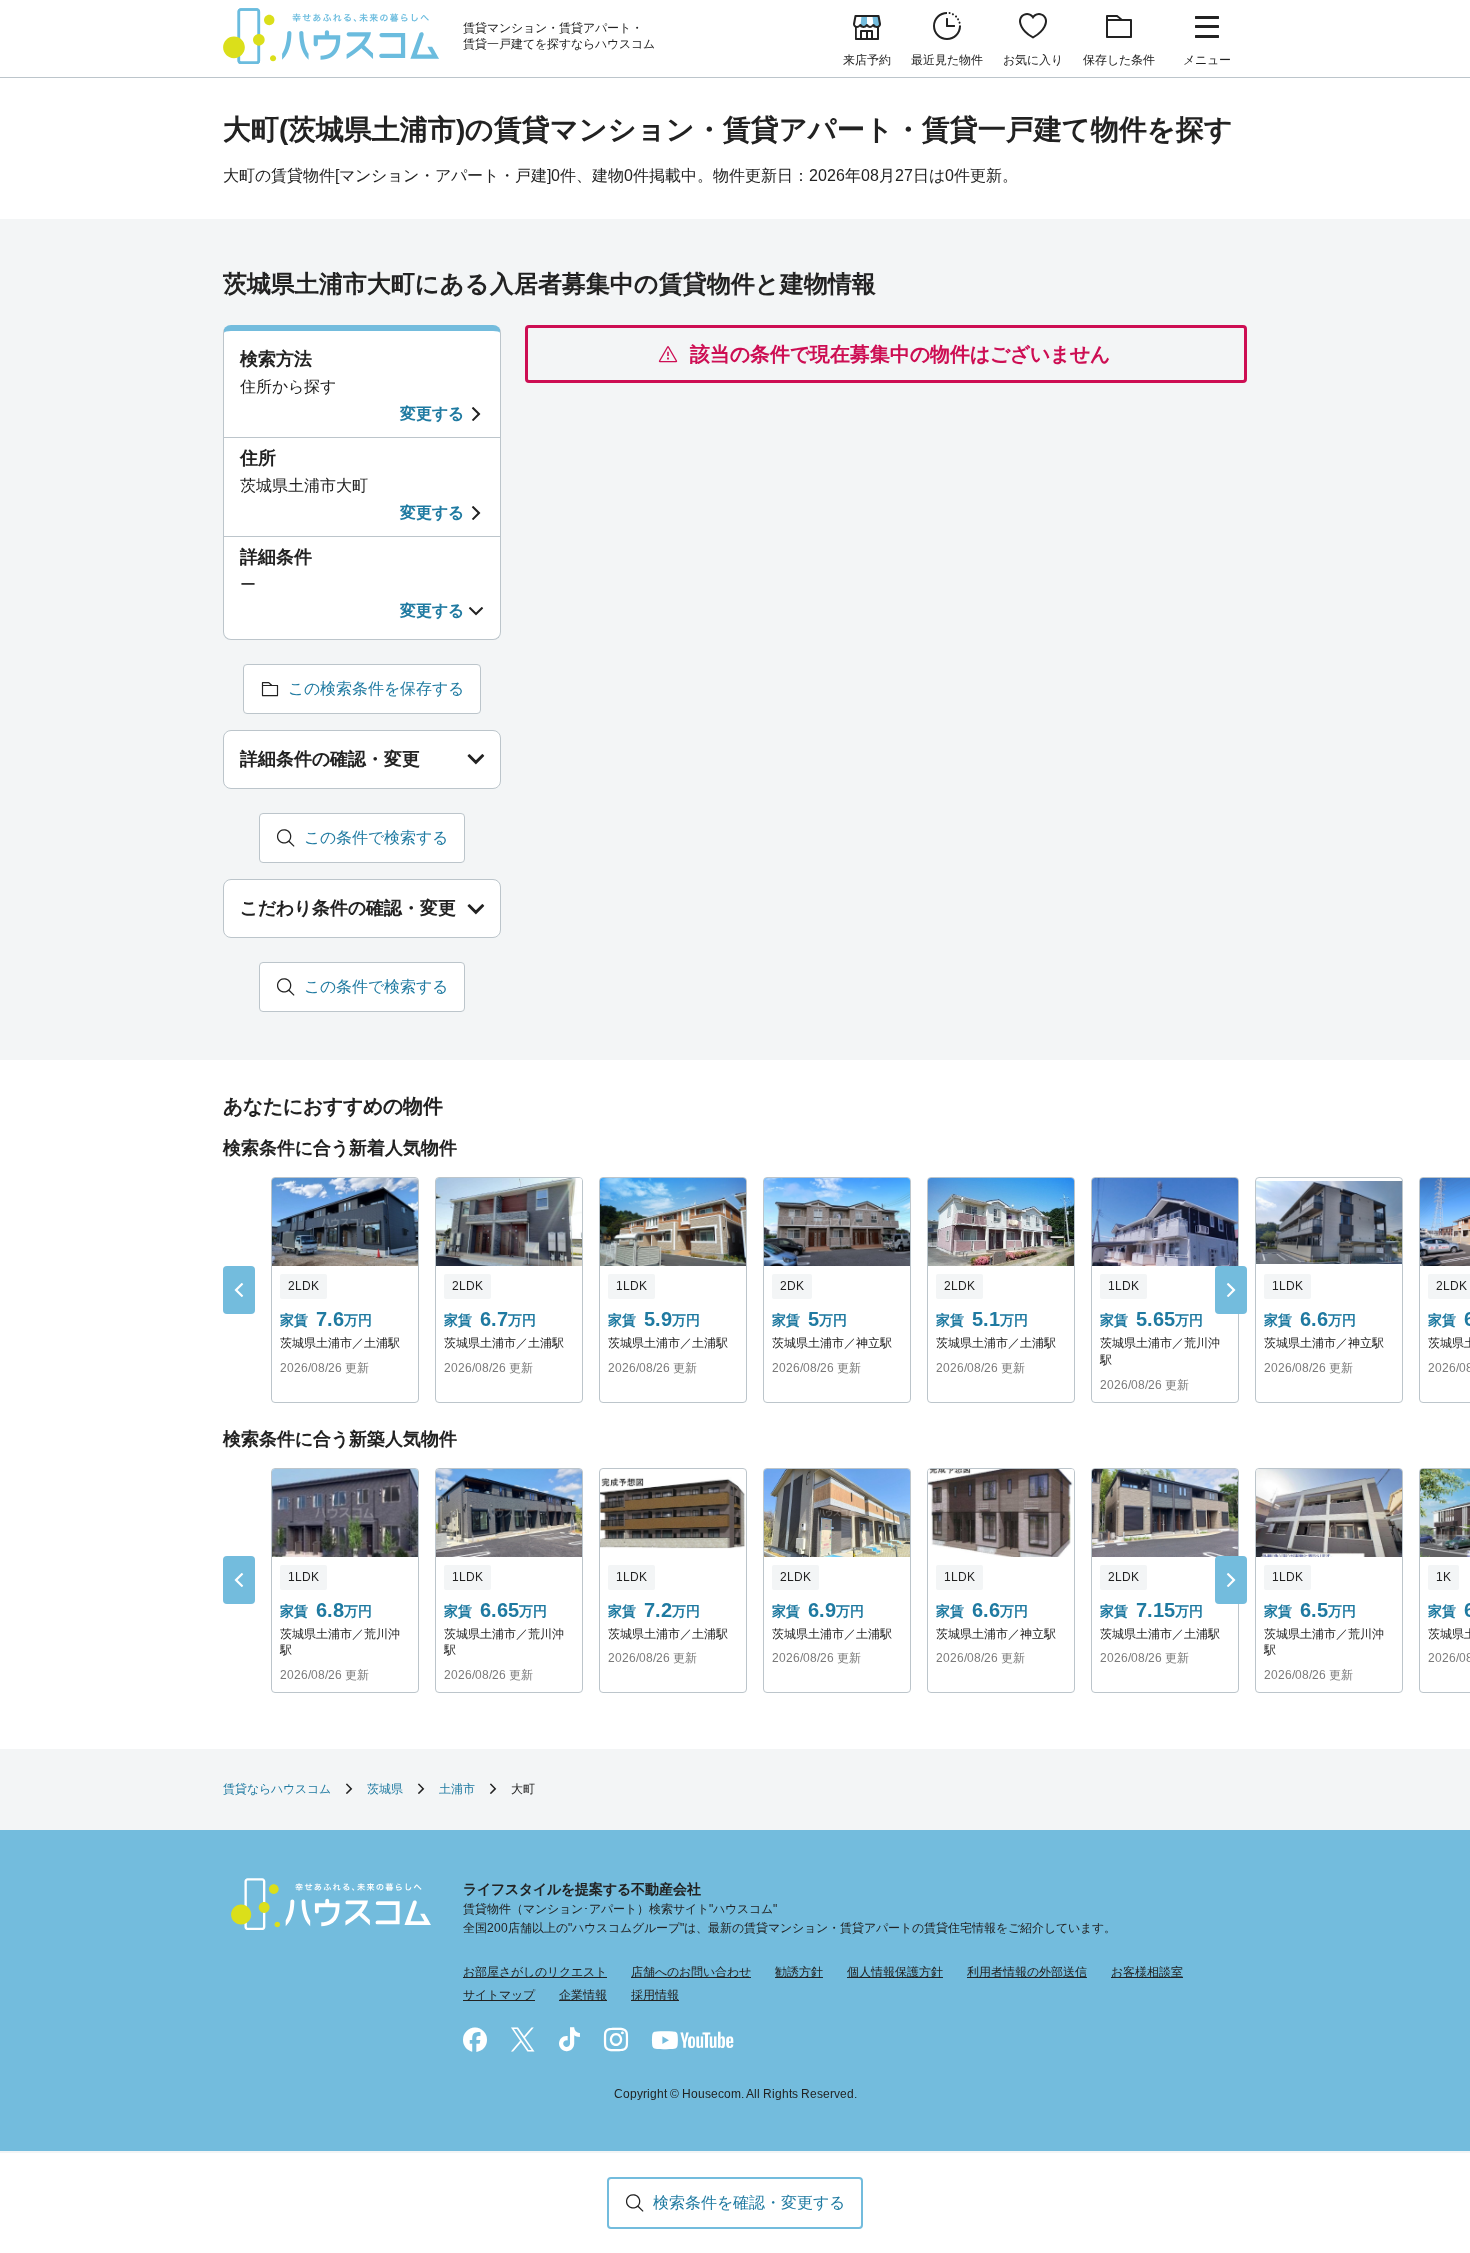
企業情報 (583, 1995)
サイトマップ (499, 1995)
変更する (432, 413)
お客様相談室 (1147, 1972)
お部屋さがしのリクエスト (535, 1972)
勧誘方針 (799, 1972)
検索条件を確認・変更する (749, 2202)
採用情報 (655, 1995)
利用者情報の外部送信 (1027, 1972)
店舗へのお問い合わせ (691, 1972)
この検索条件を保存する (376, 688)
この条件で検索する (376, 837)
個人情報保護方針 (895, 1972)
